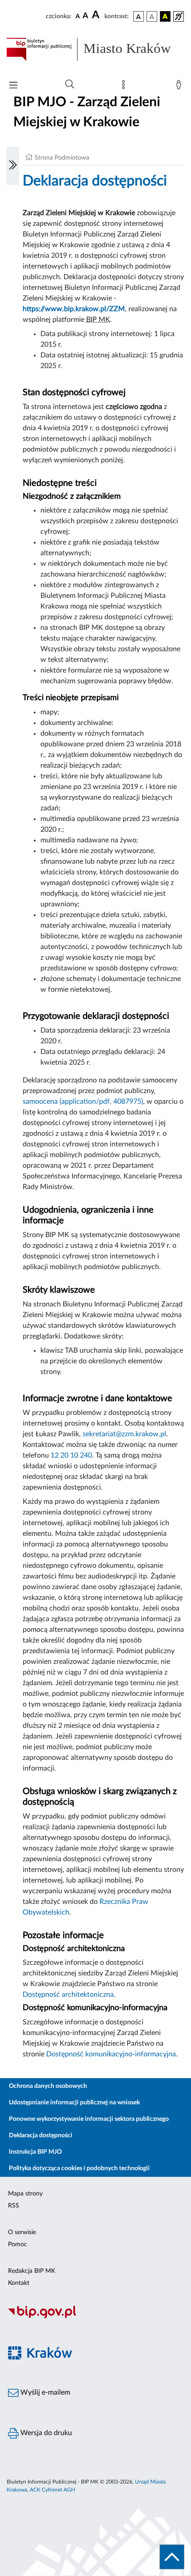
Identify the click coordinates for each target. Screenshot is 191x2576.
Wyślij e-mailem (44, 2392)
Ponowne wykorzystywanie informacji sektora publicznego (89, 2119)
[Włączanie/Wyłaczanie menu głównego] (13, 86)
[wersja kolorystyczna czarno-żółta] (165, 16)
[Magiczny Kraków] (95, 2358)
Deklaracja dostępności (41, 2135)
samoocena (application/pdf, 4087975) (83, 1102)
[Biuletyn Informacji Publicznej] (95, 2317)
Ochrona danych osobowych (48, 2086)
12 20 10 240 (71, 1455)
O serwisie (22, 2232)
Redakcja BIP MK (32, 2271)
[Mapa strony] (125, 87)
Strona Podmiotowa (62, 158)
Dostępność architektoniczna (68, 1995)
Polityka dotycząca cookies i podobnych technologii (79, 2168)
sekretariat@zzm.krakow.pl (124, 1434)
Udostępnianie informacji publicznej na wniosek (74, 2103)
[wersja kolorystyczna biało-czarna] (152, 16)
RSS (14, 2206)
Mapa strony (25, 2194)
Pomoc (18, 2244)
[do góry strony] (172, 2557)
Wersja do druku (45, 2433)
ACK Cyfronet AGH (52, 2490)
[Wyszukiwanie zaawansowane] (70, 84)
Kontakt (19, 2283)
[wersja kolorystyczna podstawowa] (139, 16)
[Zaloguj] (180, 87)
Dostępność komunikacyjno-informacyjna (111, 2054)
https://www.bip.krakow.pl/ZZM (74, 309)
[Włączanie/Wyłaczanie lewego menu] (13, 166)
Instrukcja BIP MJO (35, 2152)
